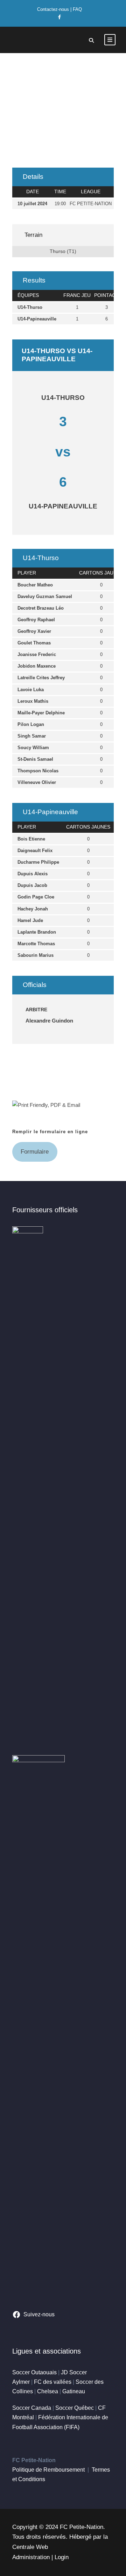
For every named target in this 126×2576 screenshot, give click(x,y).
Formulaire (35, 1152)
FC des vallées (53, 2382)
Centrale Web (30, 2547)
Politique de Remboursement (48, 2470)
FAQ (77, 9)
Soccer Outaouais (34, 2372)
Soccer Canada (32, 2408)
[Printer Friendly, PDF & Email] (46, 1105)
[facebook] (59, 17)
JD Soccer (74, 2372)
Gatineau (74, 2391)
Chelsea (48, 2391)
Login (62, 2557)
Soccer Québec (75, 2408)
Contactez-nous (53, 9)
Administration (31, 2557)
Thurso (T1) (63, 251)
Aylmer (21, 2382)
